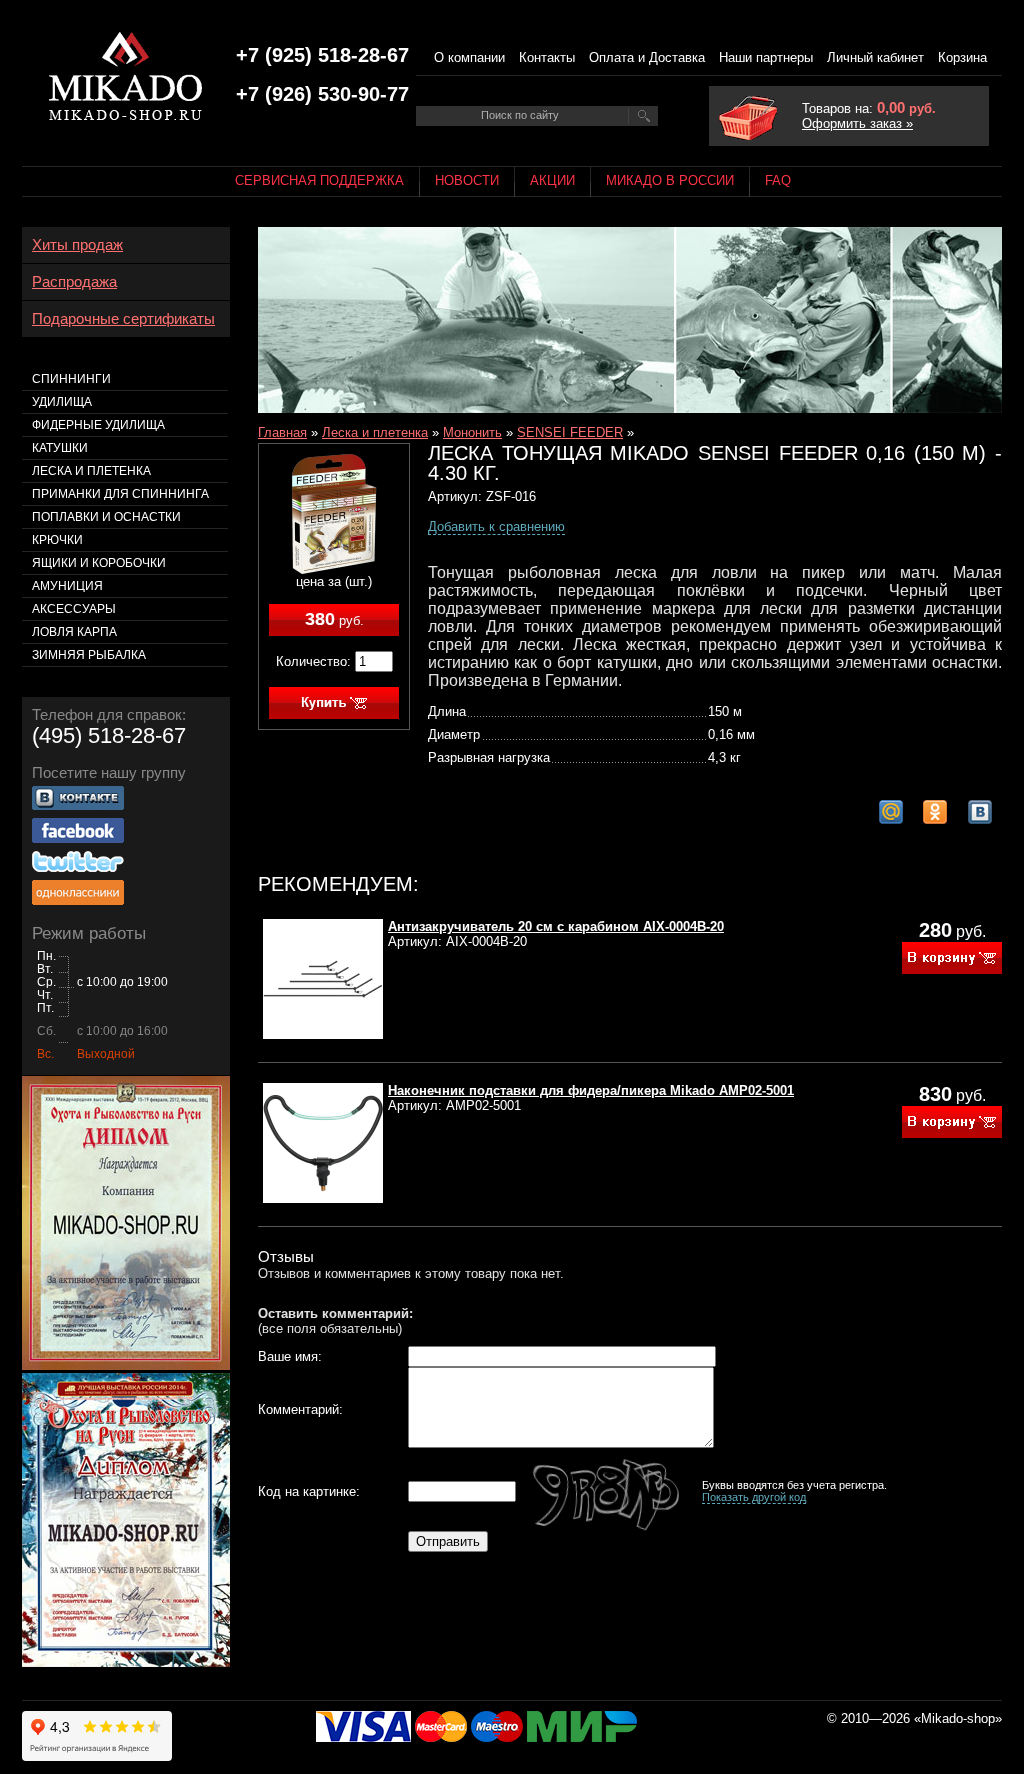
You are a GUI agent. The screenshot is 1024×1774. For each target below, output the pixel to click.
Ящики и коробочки (99, 563)
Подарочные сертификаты (123, 319)
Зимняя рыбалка (89, 655)
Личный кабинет (875, 57)
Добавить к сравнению (496, 526)
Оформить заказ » (857, 123)
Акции (552, 180)
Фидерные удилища (98, 425)
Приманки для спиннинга (120, 494)
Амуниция (67, 586)
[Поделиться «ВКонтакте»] (980, 812)
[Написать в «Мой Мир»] (891, 812)
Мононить (472, 432)
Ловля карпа (74, 632)
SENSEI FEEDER (570, 432)
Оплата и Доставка (647, 57)
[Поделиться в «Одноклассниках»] (935, 812)
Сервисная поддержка (319, 180)
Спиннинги (71, 379)
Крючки (57, 540)
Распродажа (74, 282)
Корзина (962, 57)
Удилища (62, 402)
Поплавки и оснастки (106, 517)
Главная (282, 432)
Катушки (60, 448)
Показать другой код (754, 1497)
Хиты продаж (77, 245)
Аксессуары (74, 609)
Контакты (547, 57)
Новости (467, 180)
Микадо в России (670, 180)
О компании (469, 57)
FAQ (778, 180)
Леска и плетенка (375, 432)
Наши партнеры (766, 57)
